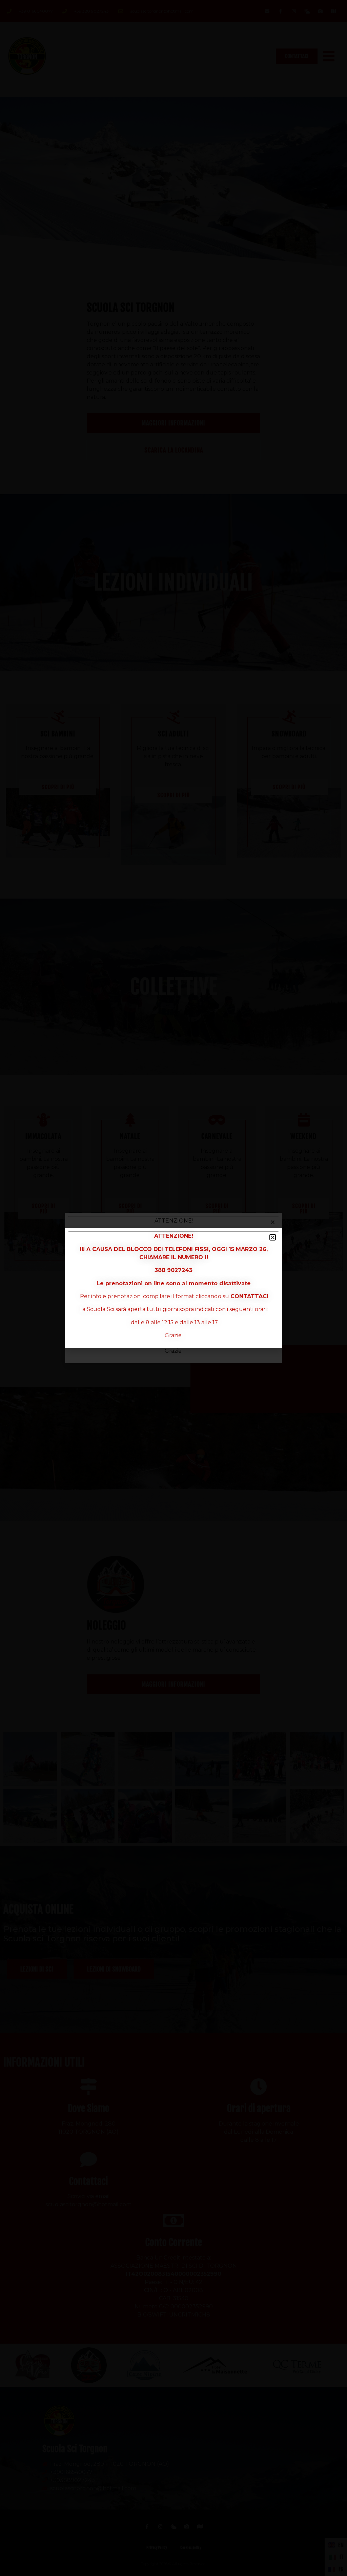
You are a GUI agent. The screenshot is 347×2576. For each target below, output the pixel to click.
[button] (273, 1237)
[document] (173, 1288)
